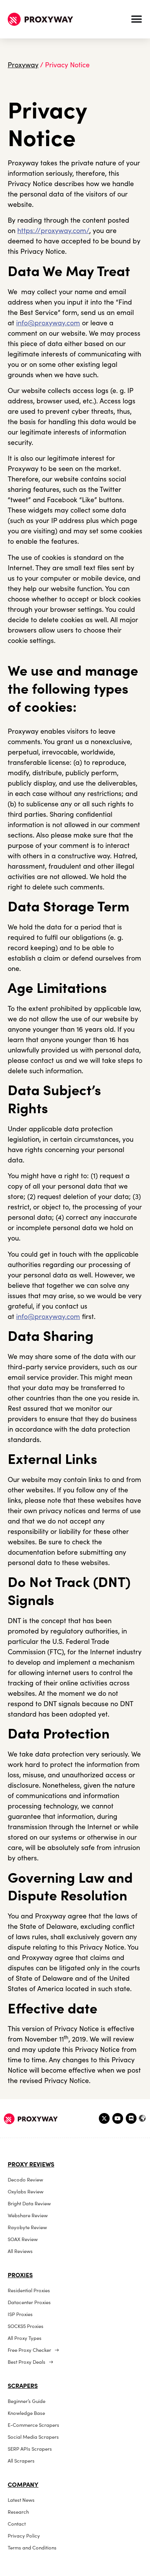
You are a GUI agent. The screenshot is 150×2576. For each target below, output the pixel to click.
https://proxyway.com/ (53, 231)
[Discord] (131, 2118)
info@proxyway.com (48, 323)
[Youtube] (118, 2118)
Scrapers (23, 2386)
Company (23, 2484)
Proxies (20, 2275)
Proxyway (23, 65)
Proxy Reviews (31, 2164)
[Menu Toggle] (137, 19)
